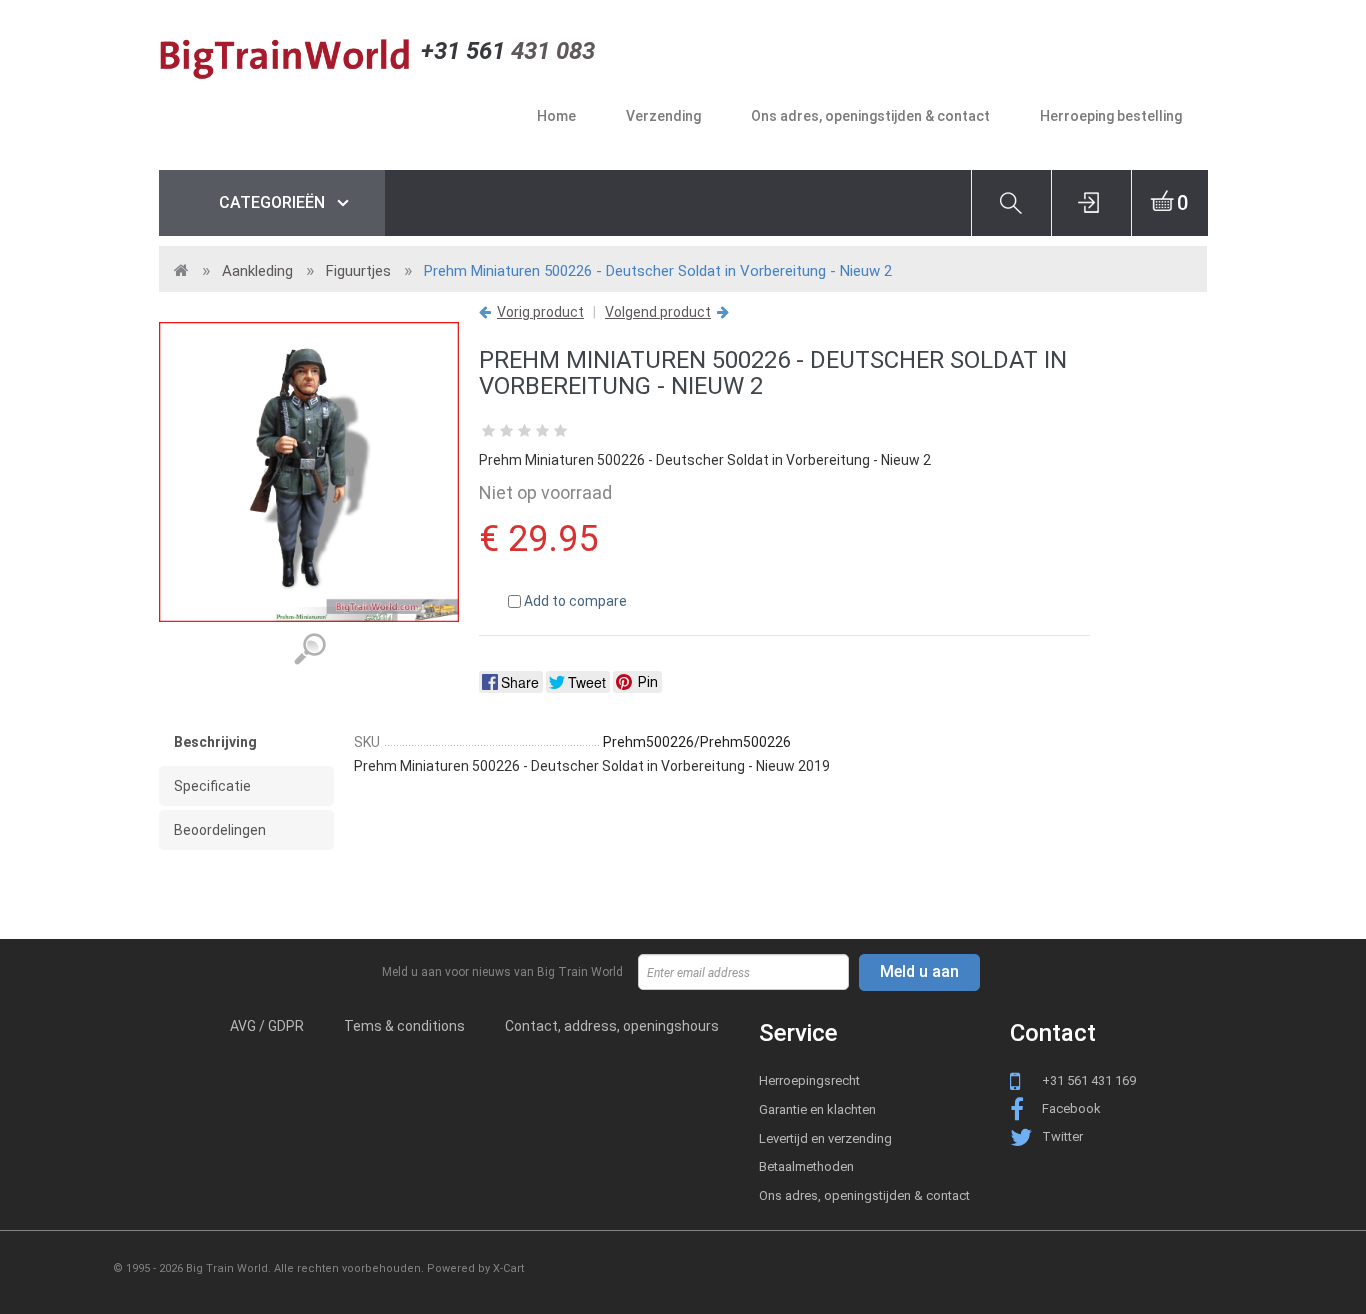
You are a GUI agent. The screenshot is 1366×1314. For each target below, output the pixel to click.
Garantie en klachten (817, 1109)
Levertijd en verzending (825, 1138)
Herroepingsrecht (809, 1080)
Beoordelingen (220, 830)
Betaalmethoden (806, 1166)
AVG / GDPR (267, 1026)
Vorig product (540, 312)
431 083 (508, 51)
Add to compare (575, 601)
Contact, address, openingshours (612, 1026)
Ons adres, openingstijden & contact (864, 1195)
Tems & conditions (404, 1026)
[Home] (290, 57)
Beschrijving (215, 742)
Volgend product (658, 312)
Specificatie (212, 786)
